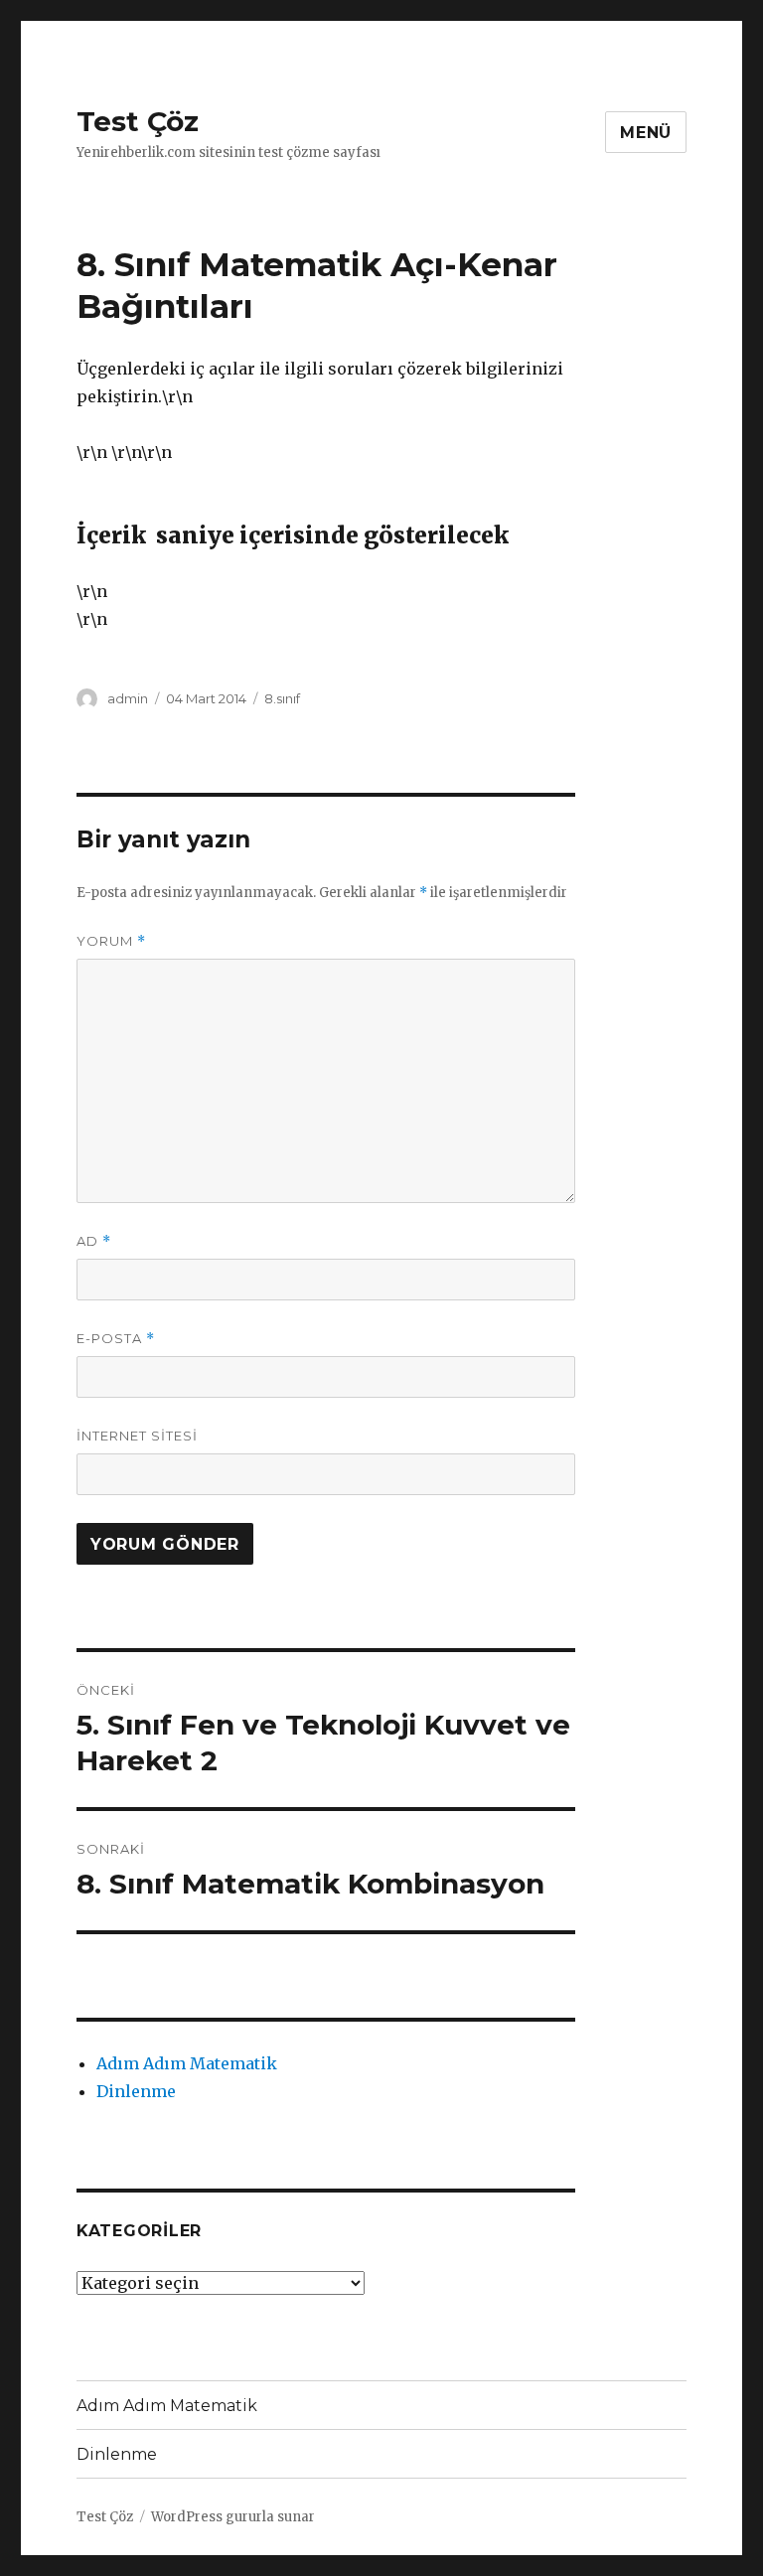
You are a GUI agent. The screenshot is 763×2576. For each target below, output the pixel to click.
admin (128, 698)
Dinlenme (136, 2091)
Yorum (111, 941)
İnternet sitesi (137, 1436)
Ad (94, 1241)
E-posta (116, 1339)
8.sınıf (282, 698)
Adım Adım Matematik (187, 2063)
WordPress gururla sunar (233, 2517)
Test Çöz (138, 121)
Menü (646, 133)
